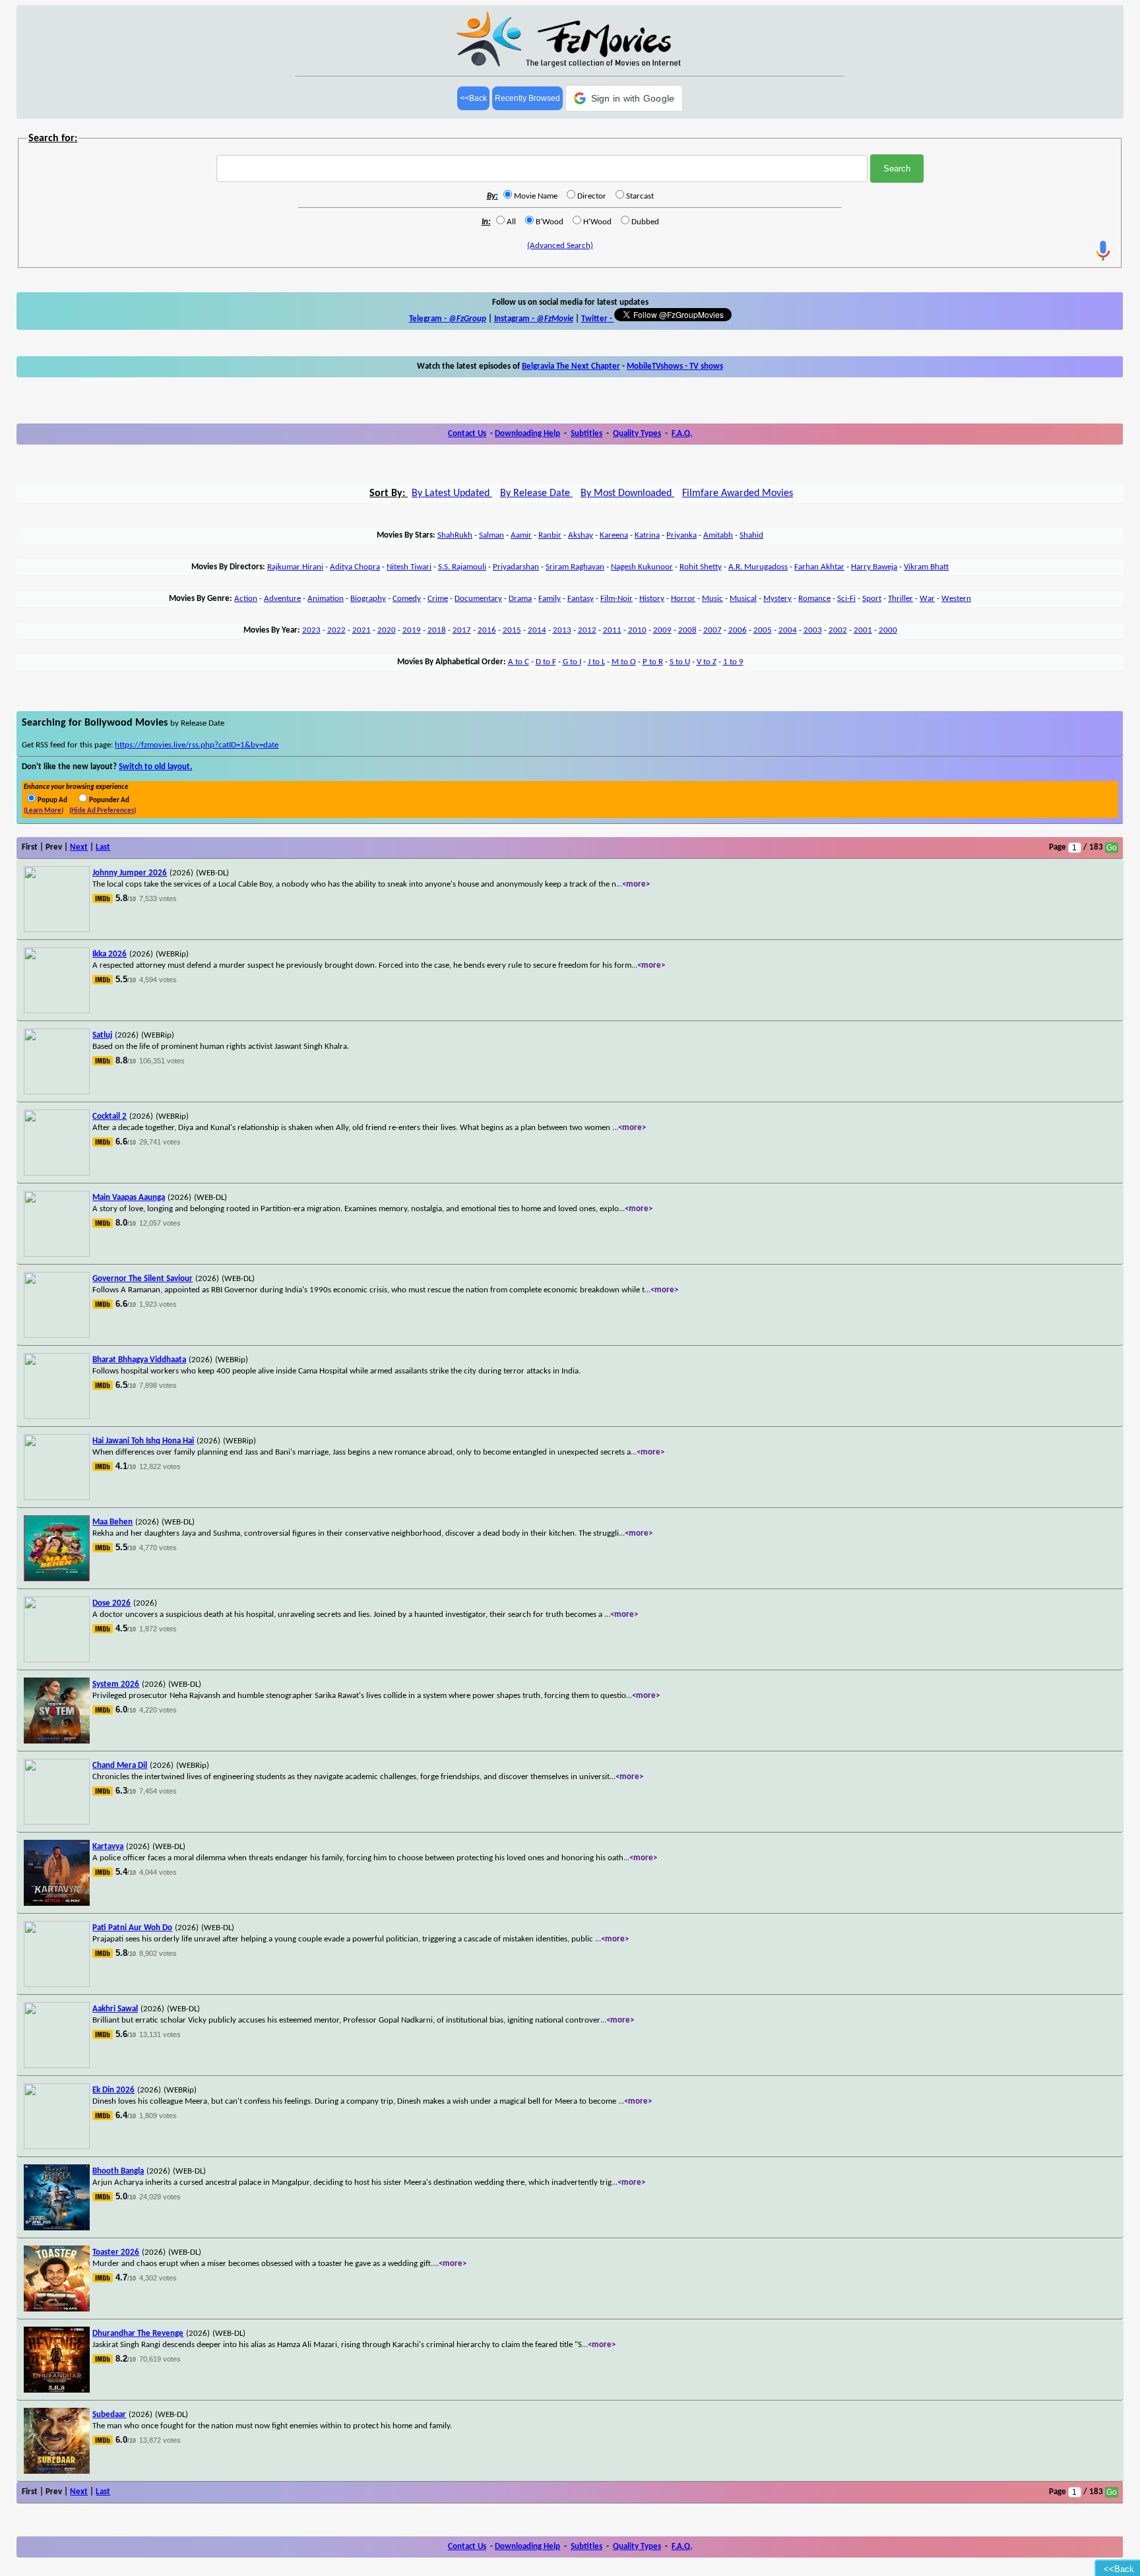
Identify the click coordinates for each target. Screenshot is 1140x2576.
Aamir (521, 535)
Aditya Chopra (355, 567)
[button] (624, 98)
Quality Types (637, 434)
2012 (587, 630)
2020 (387, 630)
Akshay (581, 535)
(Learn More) (44, 811)
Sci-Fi (846, 599)
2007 (712, 630)
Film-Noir (617, 599)
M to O (624, 662)
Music (712, 599)
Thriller (901, 599)
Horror (683, 599)
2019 (412, 630)
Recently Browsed (527, 98)
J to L (596, 662)
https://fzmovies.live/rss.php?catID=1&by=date (197, 745)
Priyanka (681, 535)
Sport (872, 599)
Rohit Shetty (701, 567)
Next (79, 847)
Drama (520, 599)
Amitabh (718, 535)
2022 (336, 630)
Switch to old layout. (155, 767)
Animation (326, 599)
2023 (311, 630)
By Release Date (536, 493)
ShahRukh (455, 535)
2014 (537, 630)
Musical (743, 599)
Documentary (478, 599)
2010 (637, 630)
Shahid (751, 535)
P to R (653, 662)
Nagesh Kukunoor (642, 567)
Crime (438, 599)
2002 (838, 630)
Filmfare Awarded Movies (738, 493)
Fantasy (581, 599)
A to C (519, 662)
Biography (368, 599)
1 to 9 (733, 662)
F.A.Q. (682, 434)
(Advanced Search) (560, 246)
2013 (562, 630)
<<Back (473, 98)
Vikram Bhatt (926, 567)
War (927, 599)
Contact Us (467, 434)
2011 (612, 630)
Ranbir (550, 535)
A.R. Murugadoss (758, 567)
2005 (763, 630)
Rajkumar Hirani (295, 567)
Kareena (614, 535)
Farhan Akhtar (819, 567)
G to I (572, 662)
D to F (546, 662)
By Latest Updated (452, 493)
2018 (437, 630)
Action (246, 599)
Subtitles (586, 434)
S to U (680, 662)
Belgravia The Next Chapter (571, 366)
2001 (863, 630)
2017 (462, 630)
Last (103, 847)
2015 (512, 630)
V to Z (707, 662)
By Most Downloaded (627, 493)
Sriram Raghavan (575, 567)
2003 (813, 630)
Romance (814, 599)
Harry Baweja (874, 567)
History (652, 599)
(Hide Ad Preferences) (103, 811)
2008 (687, 630)
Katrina (647, 535)
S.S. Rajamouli (462, 567)
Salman (491, 535)
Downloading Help (527, 434)
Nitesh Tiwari (409, 567)
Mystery (777, 599)
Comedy (407, 599)
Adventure (282, 599)
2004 (788, 630)
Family (550, 599)
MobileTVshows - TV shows (675, 366)
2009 (662, 630)
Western (956, 599)
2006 (738, 630)
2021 (362, 630)
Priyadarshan (516, 567)
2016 (487, 630)
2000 (888, 630)
